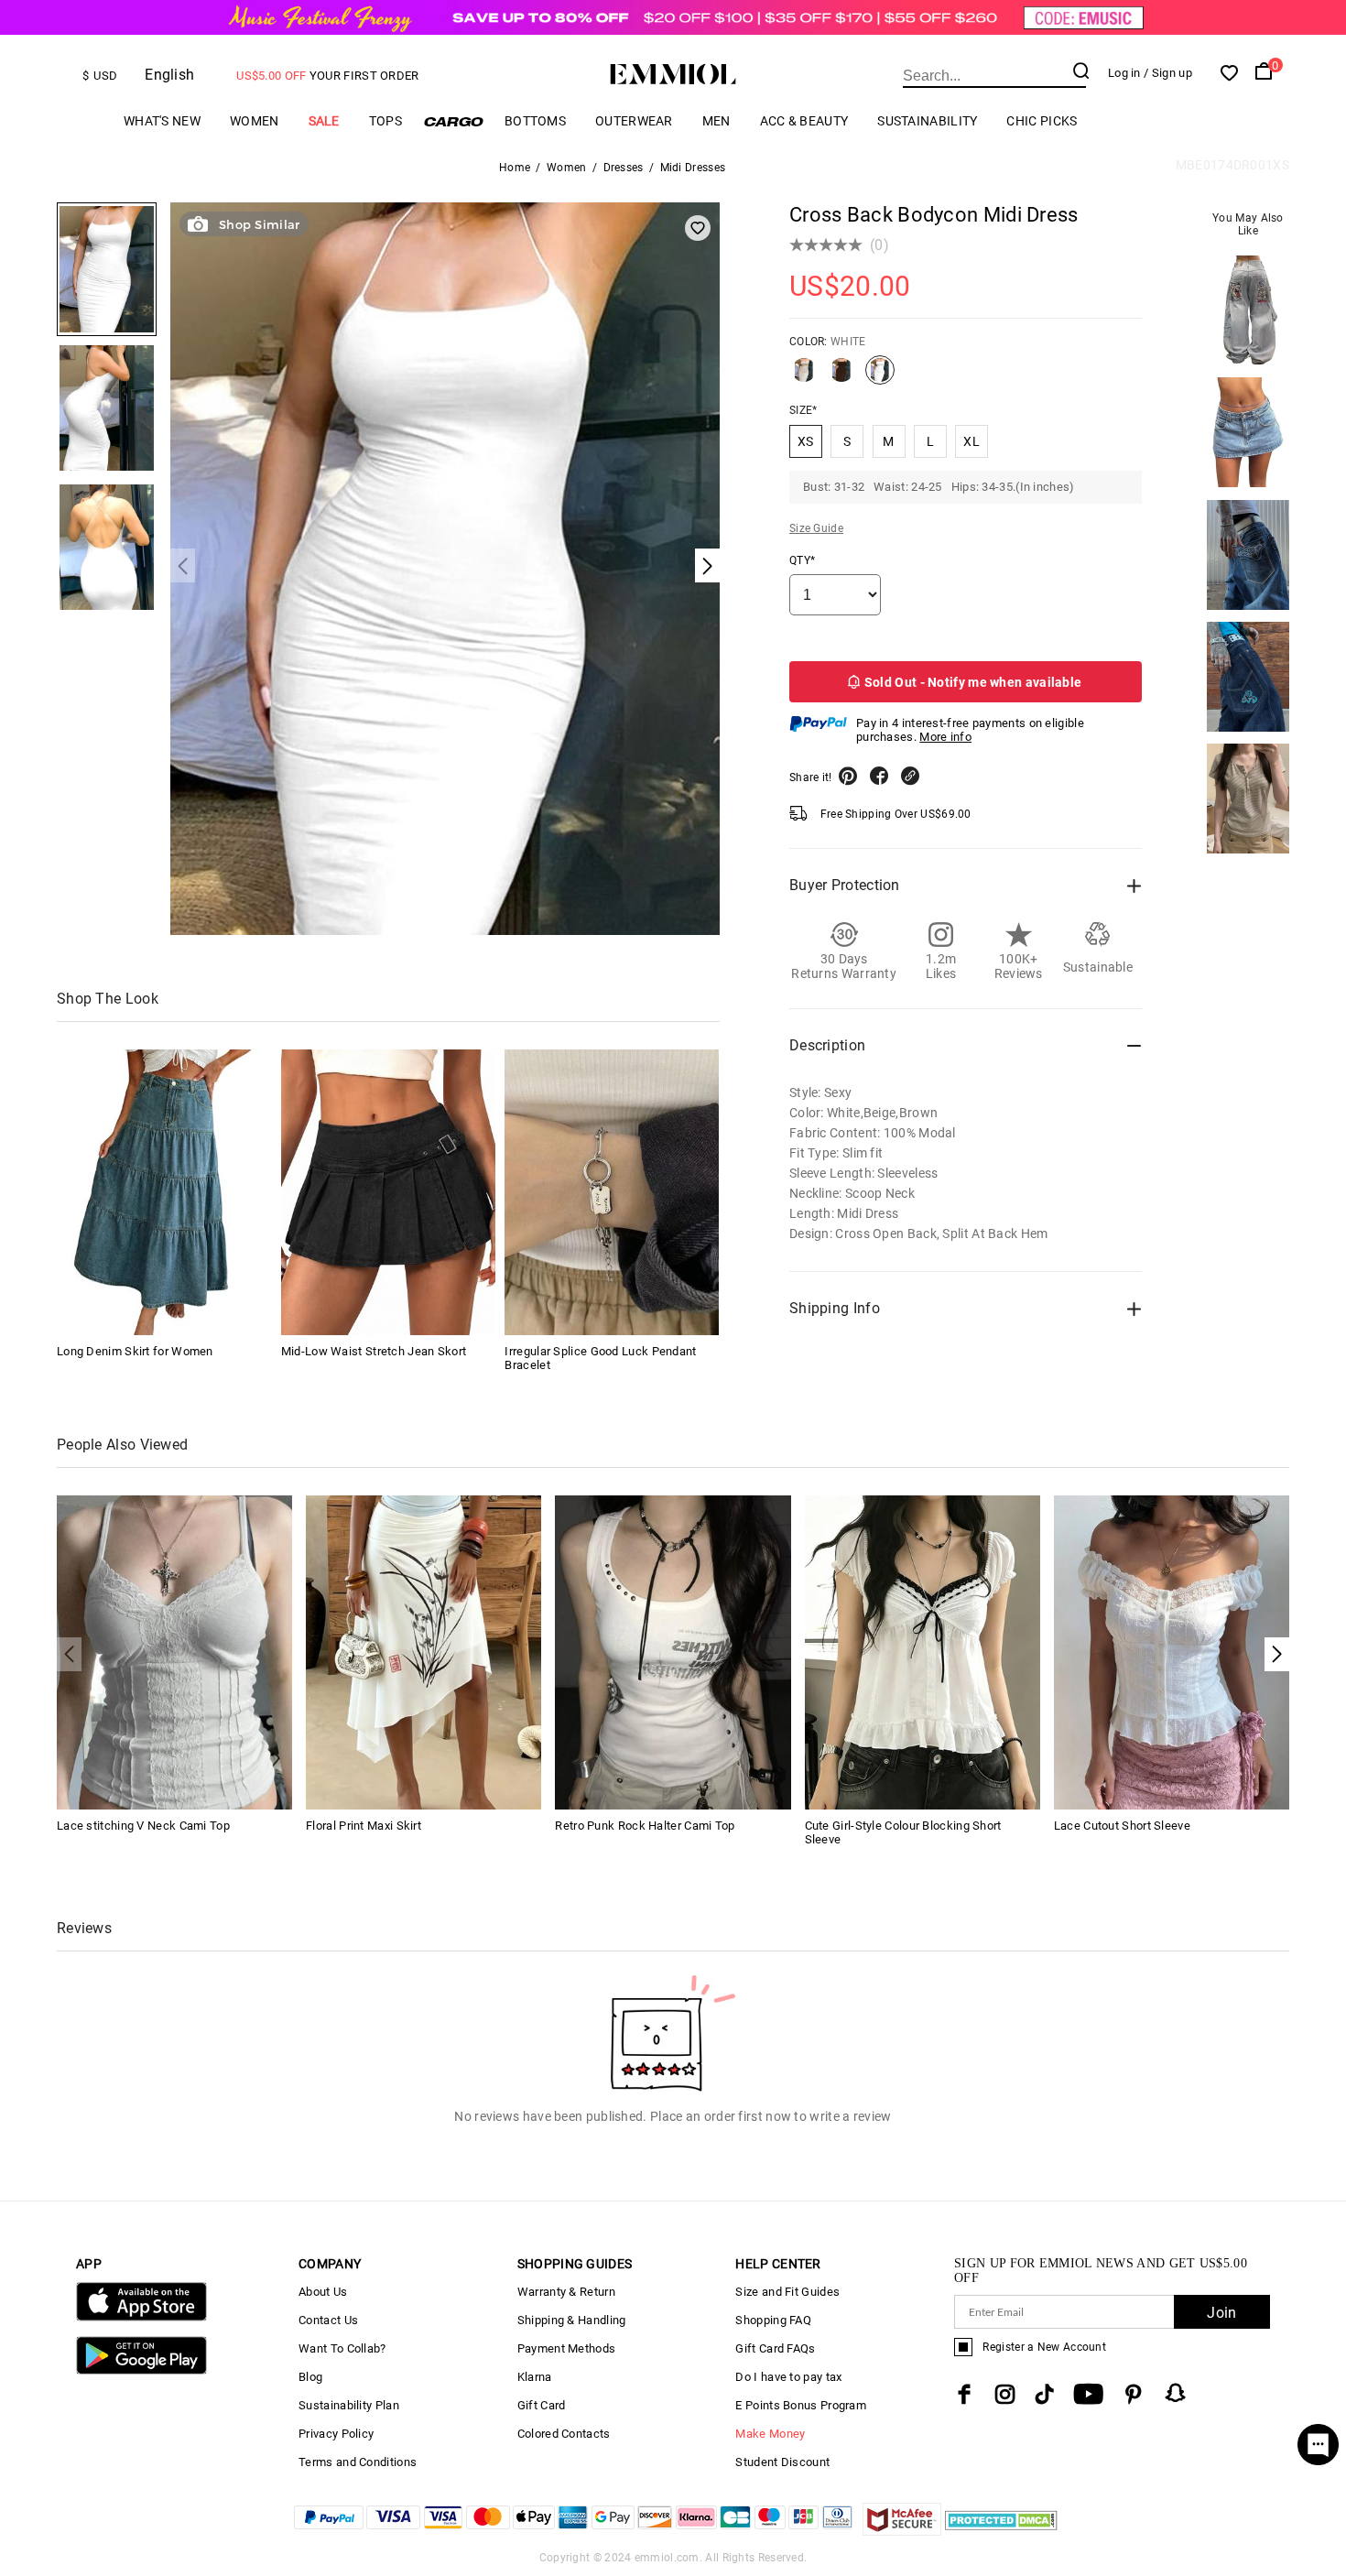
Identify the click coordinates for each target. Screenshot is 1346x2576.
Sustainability (927, 121)
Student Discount (782, 2462)
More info (945, 737)
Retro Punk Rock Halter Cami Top (645, 1826)
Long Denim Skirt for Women (135, 1351)
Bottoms (535, 121)
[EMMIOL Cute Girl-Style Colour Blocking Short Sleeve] (923, 1652)
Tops (385, 121)
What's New (162, 121)
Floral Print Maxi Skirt (364, 1826)
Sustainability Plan (349, 2405)
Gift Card (542, 2405)
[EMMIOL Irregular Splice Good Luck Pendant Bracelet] (612, 1192)
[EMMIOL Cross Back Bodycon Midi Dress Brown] (841, 377)
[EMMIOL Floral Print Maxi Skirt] (423, 1652)
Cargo (453, 121)
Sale (324, 121)
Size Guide (816, 528)
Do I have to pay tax (788, 2377)
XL (972, 441)
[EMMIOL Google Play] (141, 2370)
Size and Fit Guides (787, 2292)
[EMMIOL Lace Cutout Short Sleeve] (1172, 1652)
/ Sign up (1168, 73)
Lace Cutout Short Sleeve (1122, 1826)
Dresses (624, 168)
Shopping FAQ (773, 2320)
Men (716, 121)
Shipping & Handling (572, 2320)
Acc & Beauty (804, 121)
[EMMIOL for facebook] (964, 2394)
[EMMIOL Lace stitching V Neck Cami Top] (174, 1652)
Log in (1124, 73)
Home (515, 168)
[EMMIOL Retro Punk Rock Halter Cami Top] (673, 1652)
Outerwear (634, 121)
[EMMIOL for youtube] (1088, 2394)
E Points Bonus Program (801, 2405)
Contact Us (328, 2320)
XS (806, 441)
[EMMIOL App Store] (141, 2317)
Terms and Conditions (358, 2462)
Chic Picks (1042, 121)
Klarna (535, 2377)
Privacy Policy (336, 2434)
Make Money (770, 2434)
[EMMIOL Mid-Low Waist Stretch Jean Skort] (388, 1192)
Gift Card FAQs (775, 2348)
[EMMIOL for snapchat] (1176, 2393)
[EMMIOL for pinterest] (1134, 2394)
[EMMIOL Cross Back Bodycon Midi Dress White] (880, 377)
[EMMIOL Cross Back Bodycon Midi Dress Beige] (804, 377)
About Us (323, 2292)
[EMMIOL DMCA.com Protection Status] (1001, 2531)
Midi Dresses (693, 168)
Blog (310, 2377)
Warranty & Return (566, 2292)
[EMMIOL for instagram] (1005, 2394)
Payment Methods (567, 2348)
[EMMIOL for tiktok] (1044, 2394)
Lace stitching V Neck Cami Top (143, 1826)
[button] (1277, 1654)
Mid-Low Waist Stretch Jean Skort (374, 1351)
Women (255, 121)
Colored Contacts (564, 2434)
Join (1221, 2313)
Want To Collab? (342, 2348)
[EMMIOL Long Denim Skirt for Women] (164, 1192)
